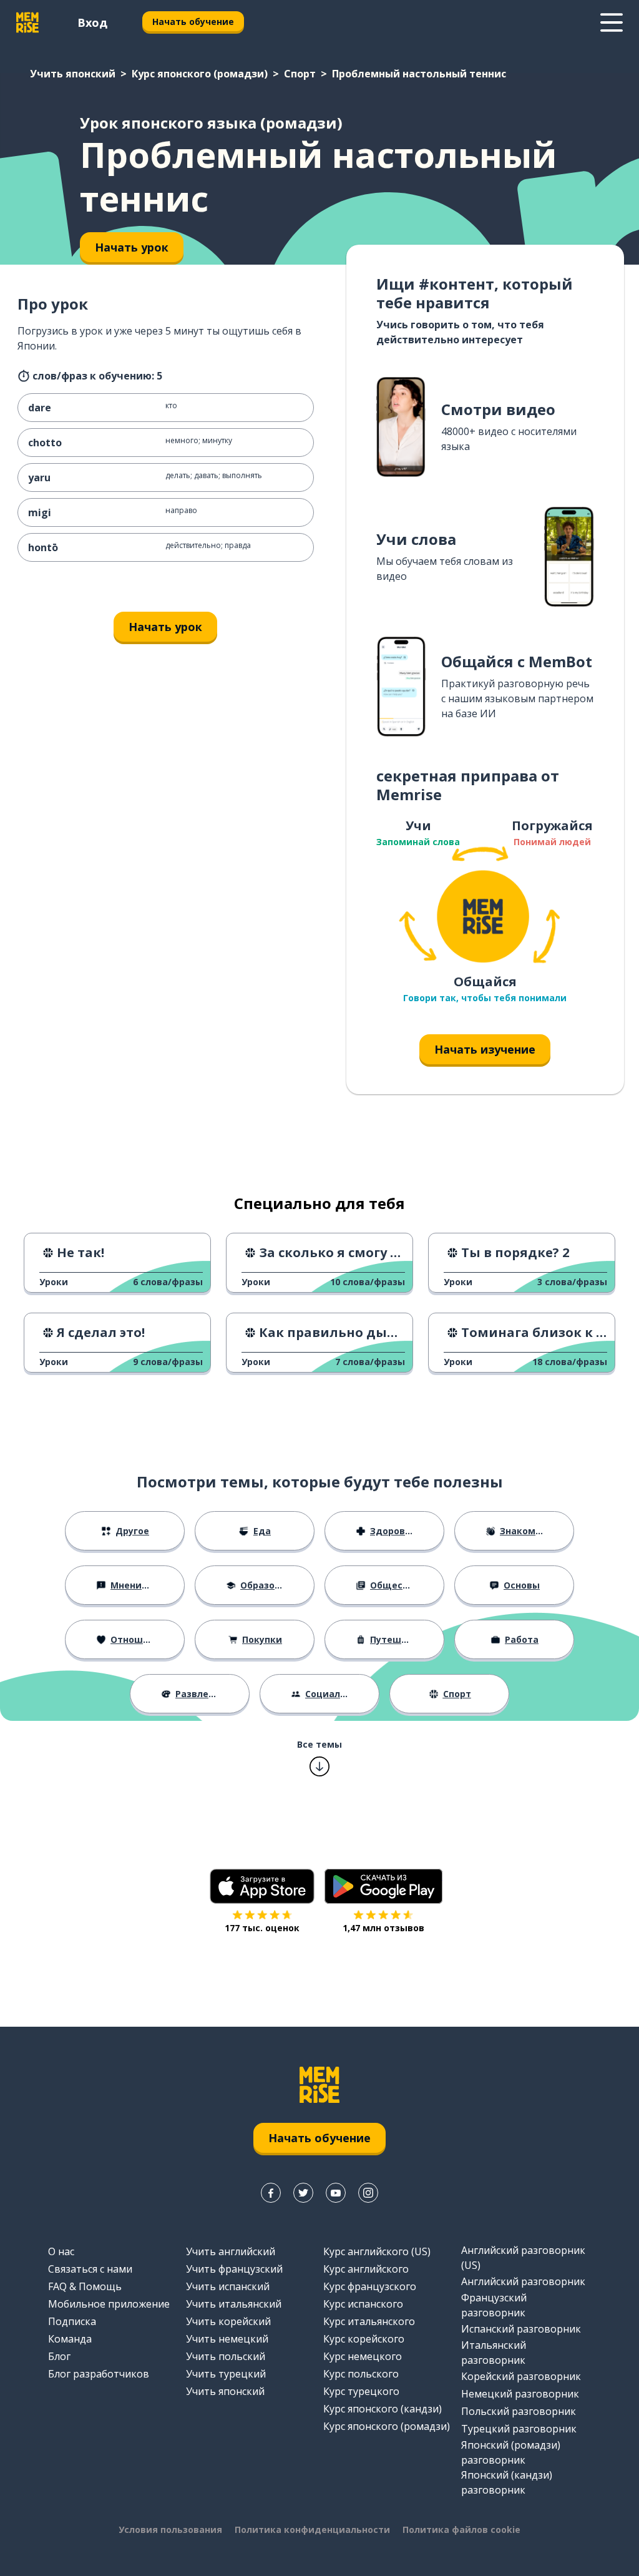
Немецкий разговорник (520, 2394)
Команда (70, 2339)
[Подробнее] (612, 22)
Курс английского (366, 2269)
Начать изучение (485, 1049)
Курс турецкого (361, 2391)
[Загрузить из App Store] (262, 1886)
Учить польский (226, 2356)
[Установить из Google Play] (383, 1886)
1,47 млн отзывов (383, 1928)
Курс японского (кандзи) (383, 2409)
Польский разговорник (519, 2411)
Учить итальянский (234, 2304)
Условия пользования (170, 2529)
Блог (59, 2356)
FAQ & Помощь (85, 2286)
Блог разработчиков (99, 2374)
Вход (92, 22)
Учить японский (73, 74)
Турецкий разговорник (519, 2429)
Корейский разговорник (521, 2376)
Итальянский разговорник (494, 2353)
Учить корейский (228, 2321)
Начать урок (165, 627)
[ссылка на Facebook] (271, 2193)
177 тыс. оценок (262, 1928)
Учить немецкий (227, 2339)
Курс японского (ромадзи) (200, 74)
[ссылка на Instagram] (368, 2193)
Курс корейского (364, 2339)
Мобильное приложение (109, 2304)
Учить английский (231, 2251)
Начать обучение (193, 22)
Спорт (300, 74)
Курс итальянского (369, 2321)
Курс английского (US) (377, 2251)
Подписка (72, 2321)
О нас (61, 2251)
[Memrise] (27, 22)
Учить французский (234, 2269)
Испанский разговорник (521, 2329)
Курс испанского (363, 2304)
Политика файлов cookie (461, 2529)
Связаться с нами (90, 2269)
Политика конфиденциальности (312, 2529)
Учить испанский (228, 2286)
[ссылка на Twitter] (303, 2193)
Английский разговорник (523, 2281)
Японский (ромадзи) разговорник (511, 2452)
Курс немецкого (363, 2356)
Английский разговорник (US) (523, 2258)
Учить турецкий (226, 2374)
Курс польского (361, 2374)
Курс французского (370, 2286)
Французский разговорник (494, 2305)
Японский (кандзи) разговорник (507, 2482)
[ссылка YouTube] (336, 2193)
